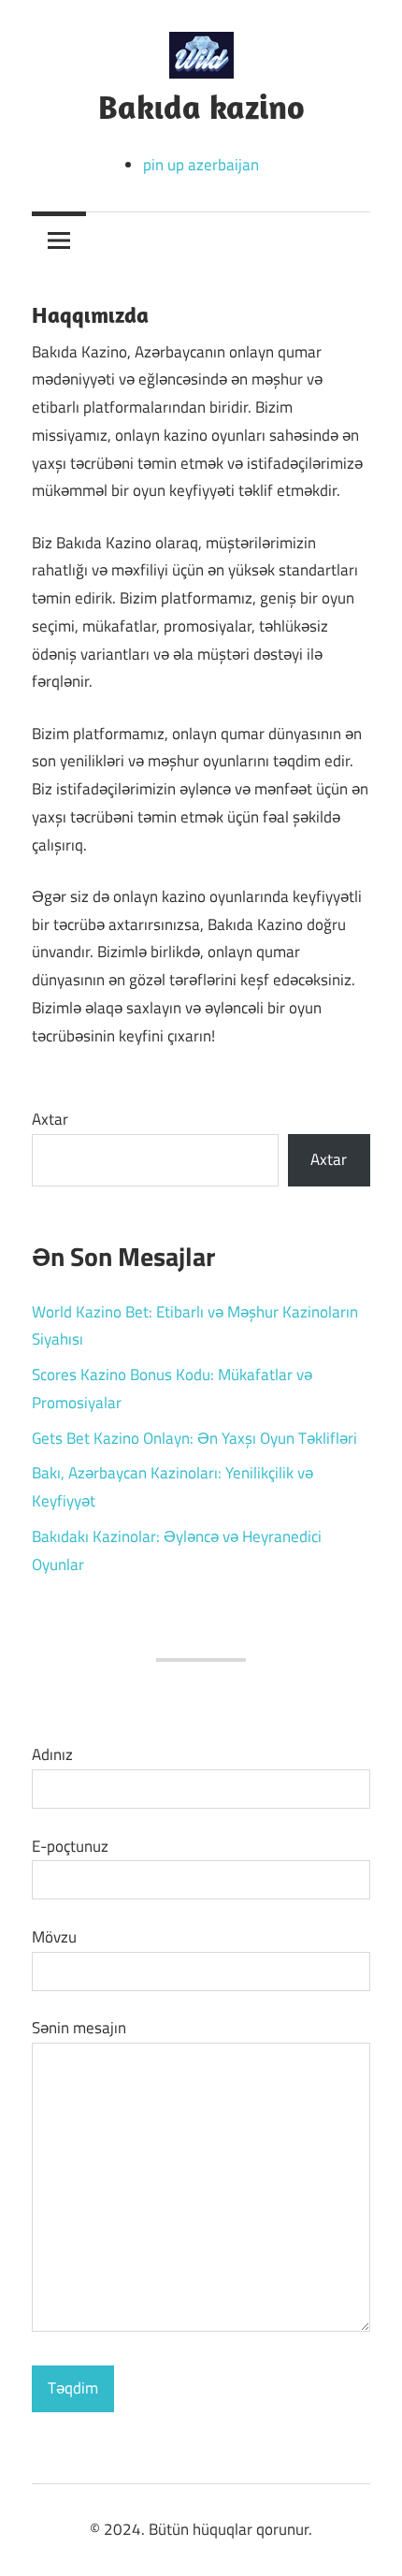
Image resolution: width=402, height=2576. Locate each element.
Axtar (50, 1119)
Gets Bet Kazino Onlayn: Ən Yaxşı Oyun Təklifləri (194, 1438)
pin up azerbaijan (201, 165)
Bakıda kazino (201, 106)
